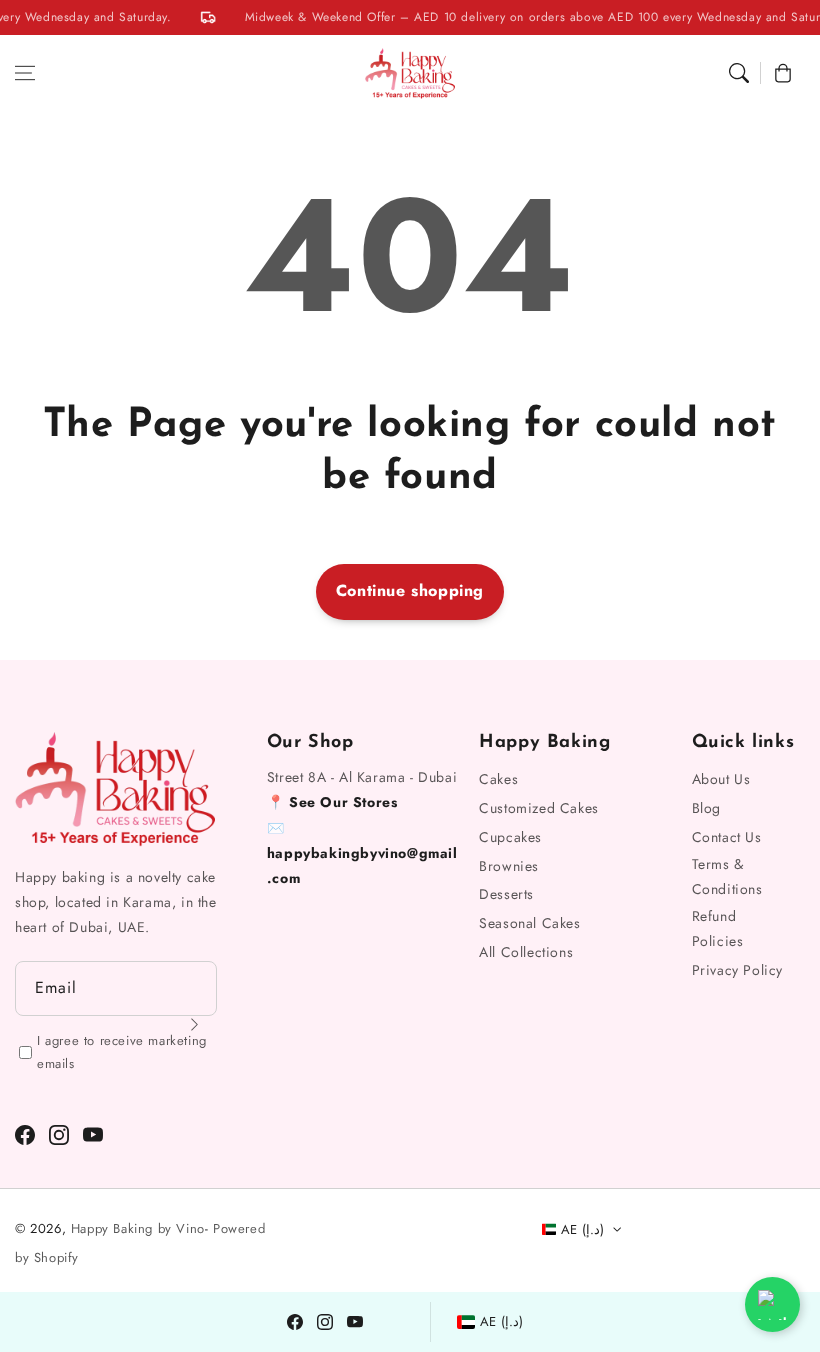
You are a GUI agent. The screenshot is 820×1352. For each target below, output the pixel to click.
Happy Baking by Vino (138, 1228)
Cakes (498, 779)
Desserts (506, 894)
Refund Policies (718, 928)
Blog (706, 808)
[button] (25, 73)
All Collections (526, 952)
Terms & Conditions (727, 876)
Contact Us (727, 837)
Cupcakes (510, 837)
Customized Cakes (539, 808)
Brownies (509, 866)
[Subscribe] (195, 1025)
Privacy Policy (737, 970)
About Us (721, 779)
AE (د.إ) (502, 1321)
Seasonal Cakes (529, 923)
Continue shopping (410, 590)
